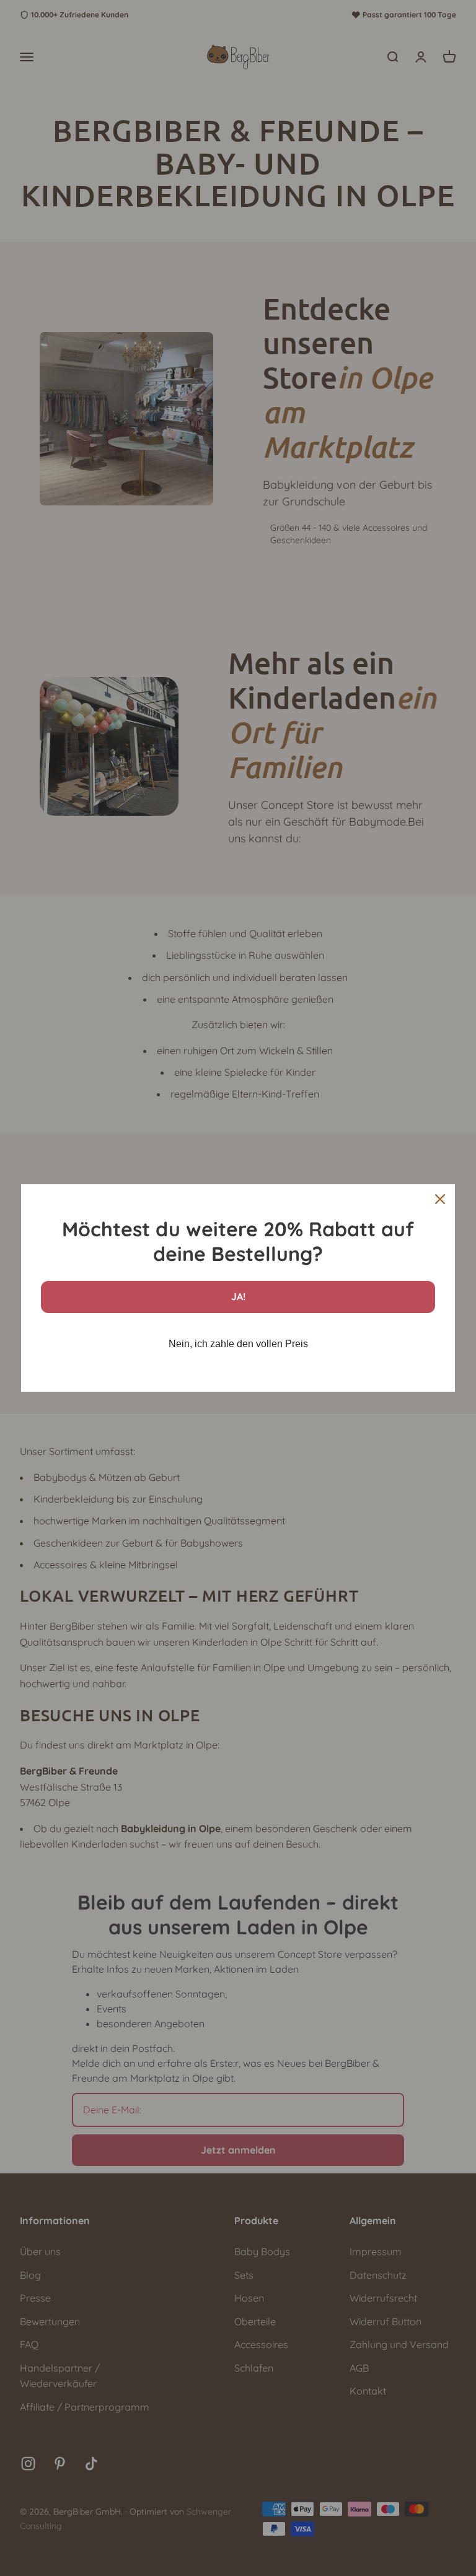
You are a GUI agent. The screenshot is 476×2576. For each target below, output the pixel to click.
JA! (238, 1296)
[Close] (440, 1199)
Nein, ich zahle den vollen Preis (238, 1344)
